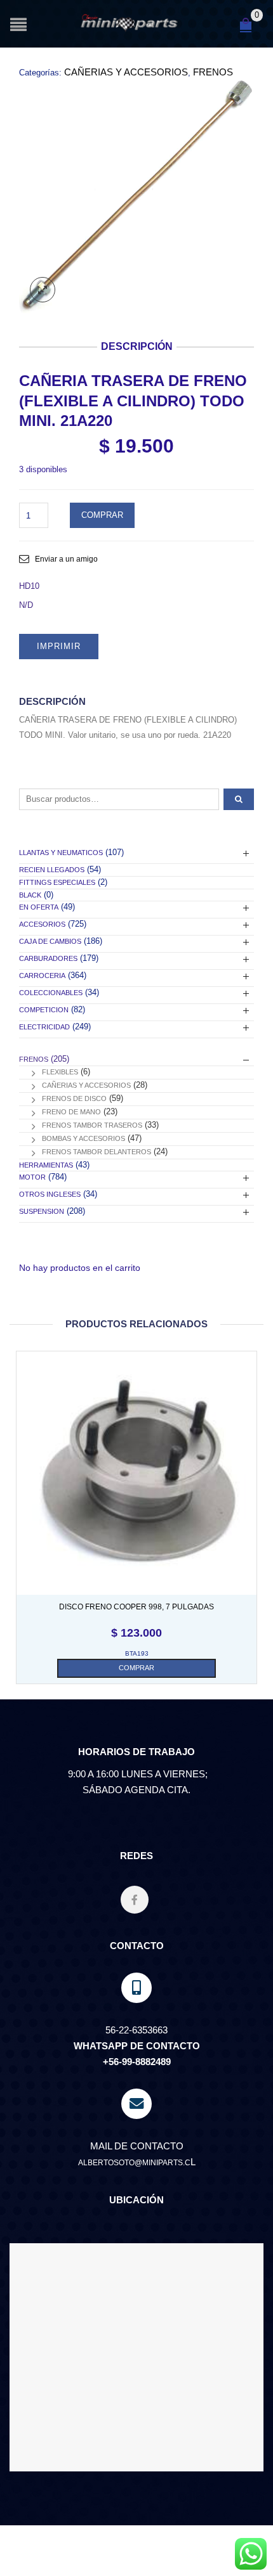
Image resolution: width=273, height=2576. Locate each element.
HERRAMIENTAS (46, 1165)
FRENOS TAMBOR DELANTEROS (97, 1152)
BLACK (30, 895)
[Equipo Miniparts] (251, 2554)
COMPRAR (102, 515)
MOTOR (32, 1177)
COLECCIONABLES (51, 993)
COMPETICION (44, 1010)
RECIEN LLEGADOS (52, 870)
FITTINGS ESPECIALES (57, 882)
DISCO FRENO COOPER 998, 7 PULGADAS (136, 1607)
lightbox (43, 290)
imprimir (59, 646)
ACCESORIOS (42, 924)
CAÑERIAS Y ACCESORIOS (126, 72)
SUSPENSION (42, 1211)
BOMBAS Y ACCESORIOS (83, 1138)
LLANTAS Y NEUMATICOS (61, 853)
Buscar (239, 799)
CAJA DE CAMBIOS (50, 941)
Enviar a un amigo (66, 559)
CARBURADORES (48, 958)
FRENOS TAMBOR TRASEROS (92, 1125)
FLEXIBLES (60, 1072)
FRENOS (213, 72)
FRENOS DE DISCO (74, 1098)
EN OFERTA (39, 907)
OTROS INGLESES (50, 1194)
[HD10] (136, 196)
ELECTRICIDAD (44, 1027)
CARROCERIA (42, 976)
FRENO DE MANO (71, 1112)
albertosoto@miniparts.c (134, 2163)
